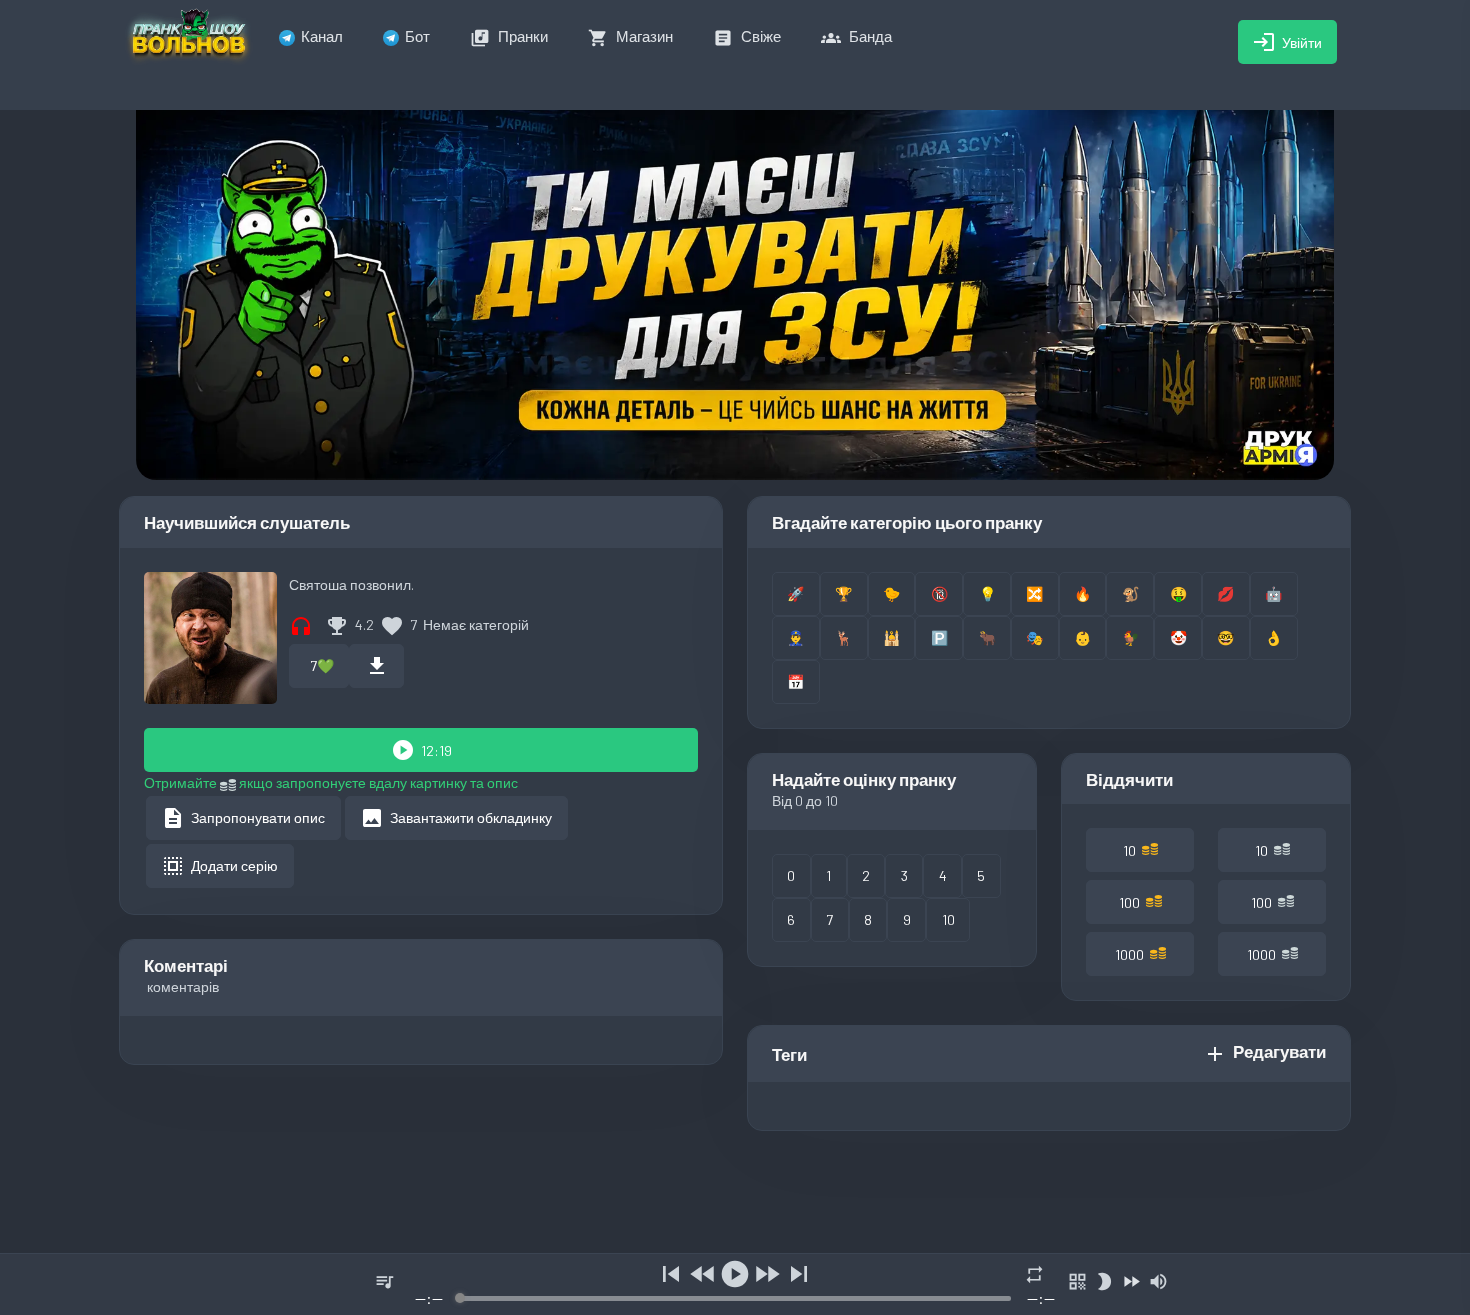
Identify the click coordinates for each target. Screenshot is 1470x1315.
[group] (735, 1284)
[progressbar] (734, 1298)
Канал (322, 36)
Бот (417, 36)
